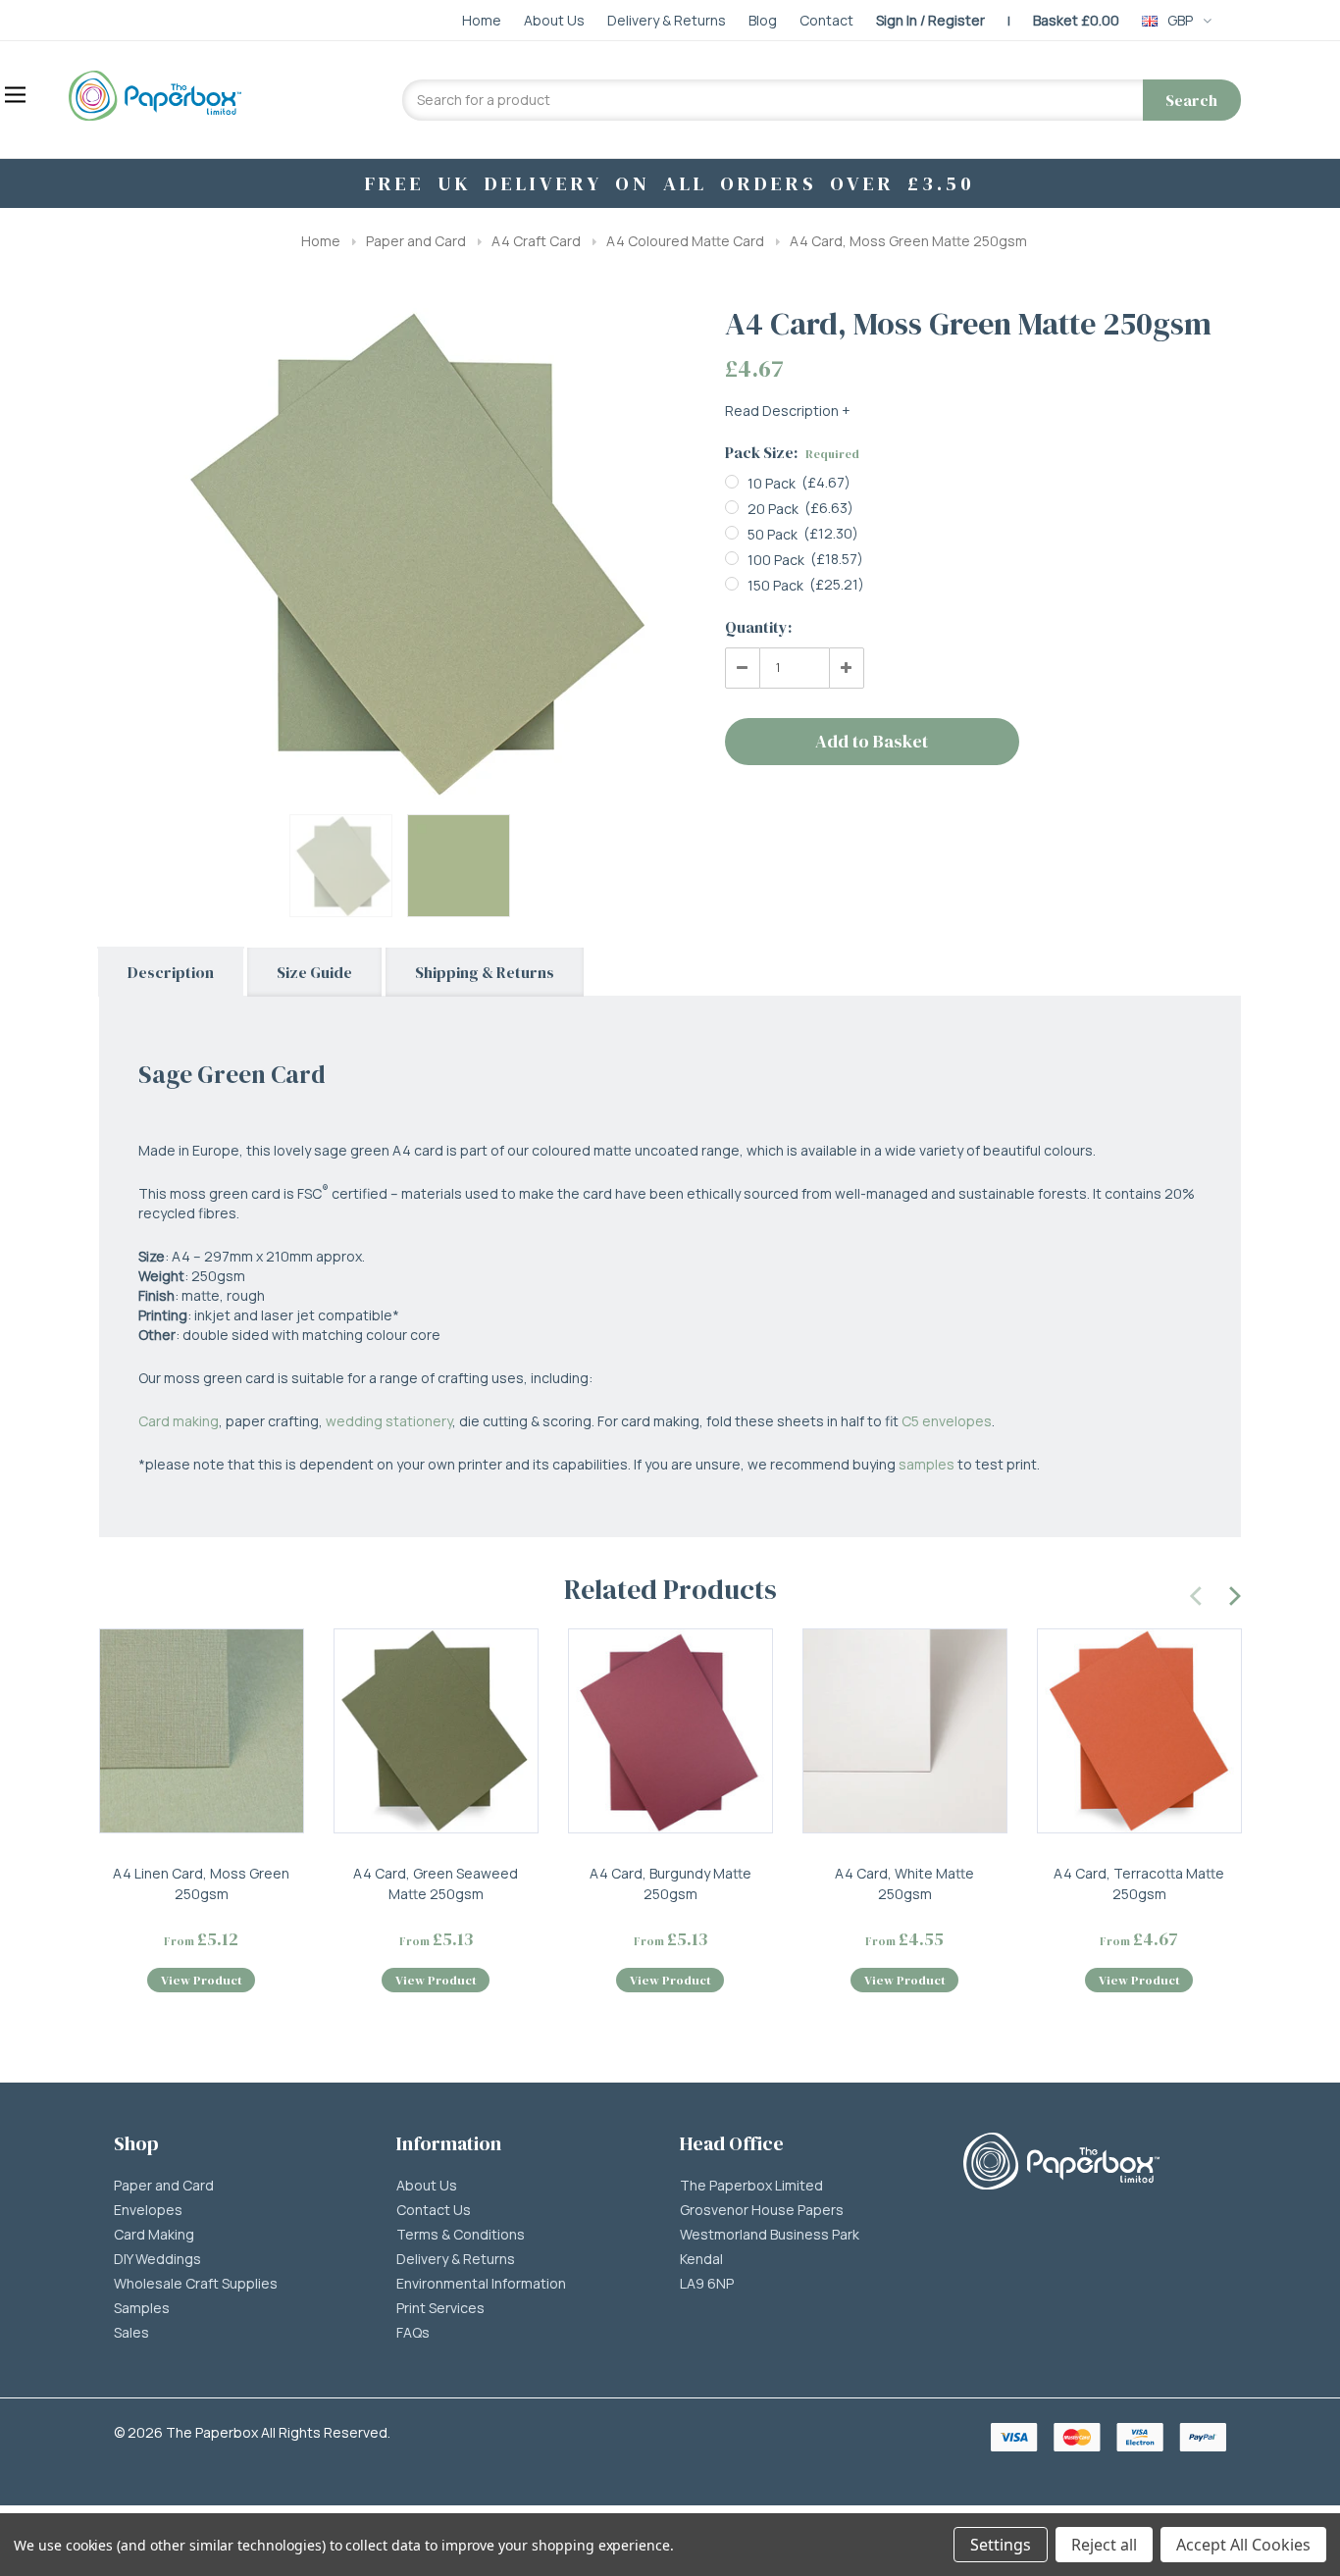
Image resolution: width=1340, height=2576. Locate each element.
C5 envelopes (947, 1421)
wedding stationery (389, 1421)
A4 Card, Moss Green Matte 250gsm (908, 241)
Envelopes (148, 2210)
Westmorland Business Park (770, 2235)
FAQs (413, 2333)
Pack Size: (792, 452)
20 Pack (773, 509)
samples (927, 1464)
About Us (427, 2186)
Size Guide (314, 972)
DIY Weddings (157, 2259)
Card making (179, 1421)
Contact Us (434, 2210)
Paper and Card (416, 241)
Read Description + (788, 411)
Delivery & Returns (456, 2259)
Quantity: (758, 627)
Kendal (701, 2259)
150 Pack (775, 585)
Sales (131, 2333)
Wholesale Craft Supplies (196, 2284)
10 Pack (772, 483)
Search (1191, 100)
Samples (142, 2308)
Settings (1001, 2545)
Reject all (1104, 2545)
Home (321, 241)
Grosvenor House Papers (762, 2210)
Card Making (154, 2235)
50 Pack (773, 534)
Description (171, 972)
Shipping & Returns (485, 972)
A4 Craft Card (536, 241)
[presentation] (1197, 1593)
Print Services (440, 2308)
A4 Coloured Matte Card (685, 241)
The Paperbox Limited (751, 2186)
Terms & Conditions (461, 2235)
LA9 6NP (707, 2284)
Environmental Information (481, 2284)
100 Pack (776, 560)
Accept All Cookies (1243, 2545)
